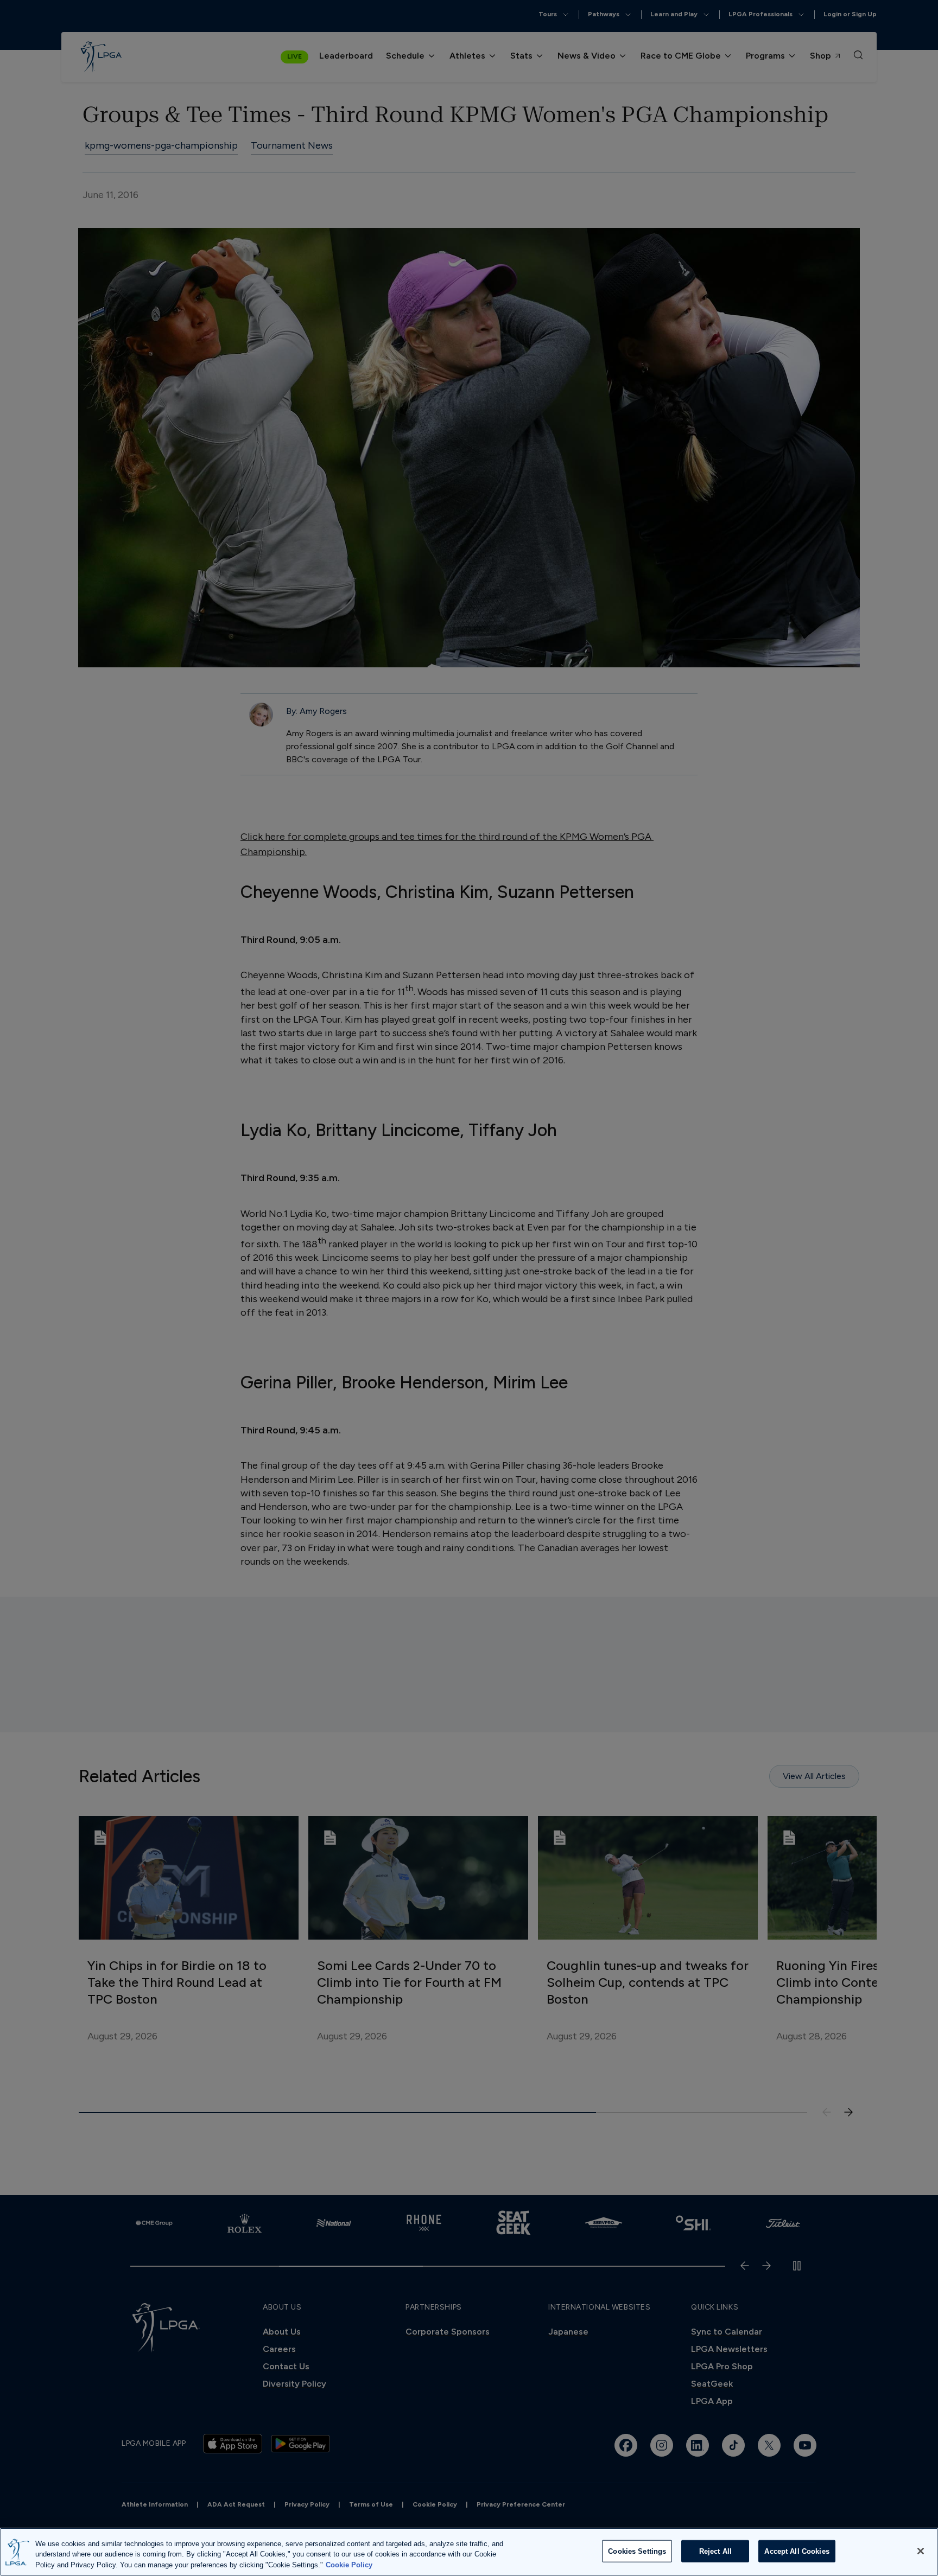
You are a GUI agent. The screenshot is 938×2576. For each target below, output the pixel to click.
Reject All (715, 2551)
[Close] (921, 2551)
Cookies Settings (637, 2551)
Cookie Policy (349, 2565)
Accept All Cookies (797, 2551)
